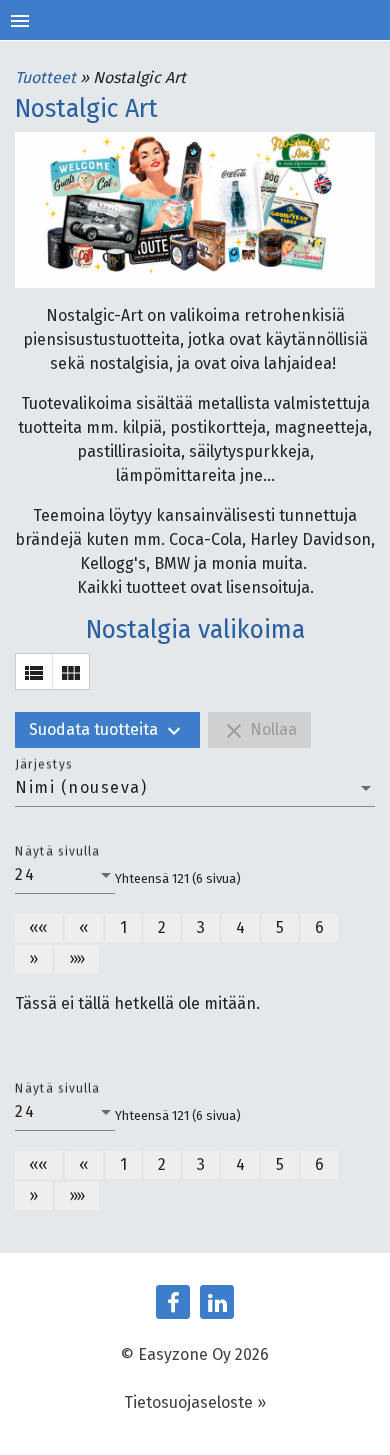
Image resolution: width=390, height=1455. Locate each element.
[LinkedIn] (217, 1302)
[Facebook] (173, 1302)
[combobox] (195, 788)
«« (38, 927)
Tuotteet (47, 77)
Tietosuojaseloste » (195, 1402)
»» (77, 958)
